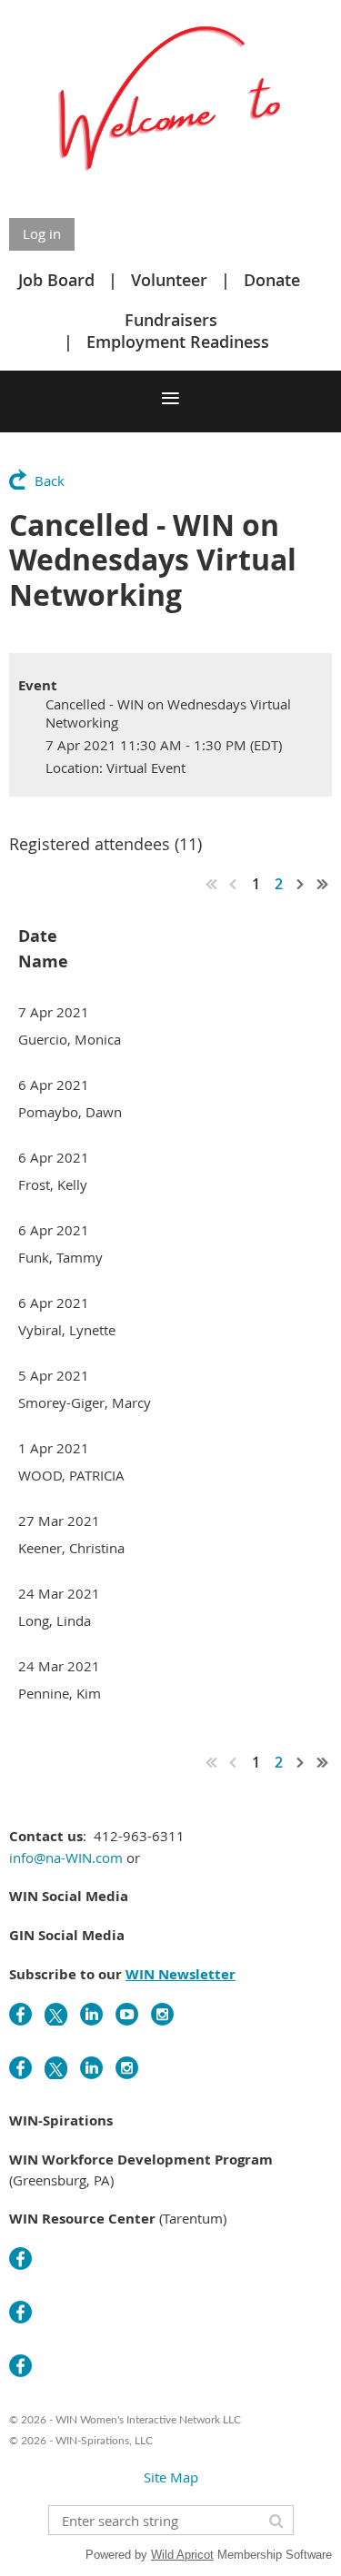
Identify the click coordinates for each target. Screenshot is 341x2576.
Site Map (171, 2477)
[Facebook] (20, 2014)
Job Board (56, 280)
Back (50, 481)
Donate (272, 280)
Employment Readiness (178, 342)
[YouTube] (127, 2014)
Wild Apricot (182, 2555)
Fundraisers (171, 320)
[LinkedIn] (91, 2014)
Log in (42, 233)
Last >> (323, 884)
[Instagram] (162, 2014)
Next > (301, 884)
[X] (56, 2014)
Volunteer (169, 280)
